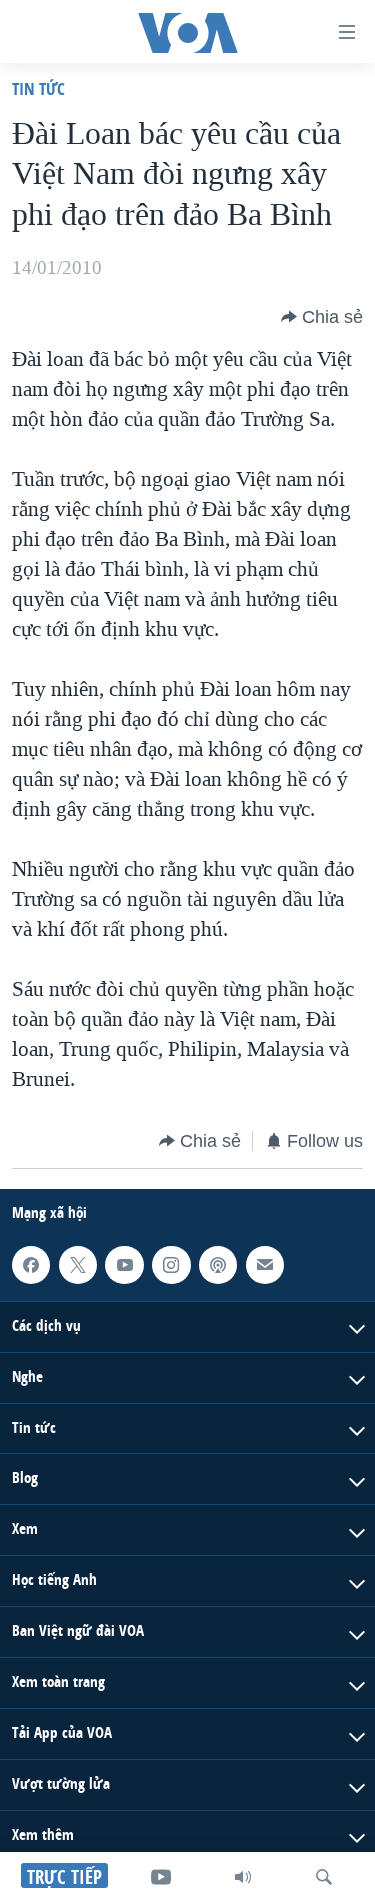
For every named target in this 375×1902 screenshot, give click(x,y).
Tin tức (38, 88)
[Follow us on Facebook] (31, 1265)
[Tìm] (324, 1877)
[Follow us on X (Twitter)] (78, 1265)
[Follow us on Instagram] (171, 1265)
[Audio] (243, 1877)
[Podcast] (218, 1265)
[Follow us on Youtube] (124, 1265)
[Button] (322, 317)
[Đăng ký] (265, 1265)
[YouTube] (161, 1877)
